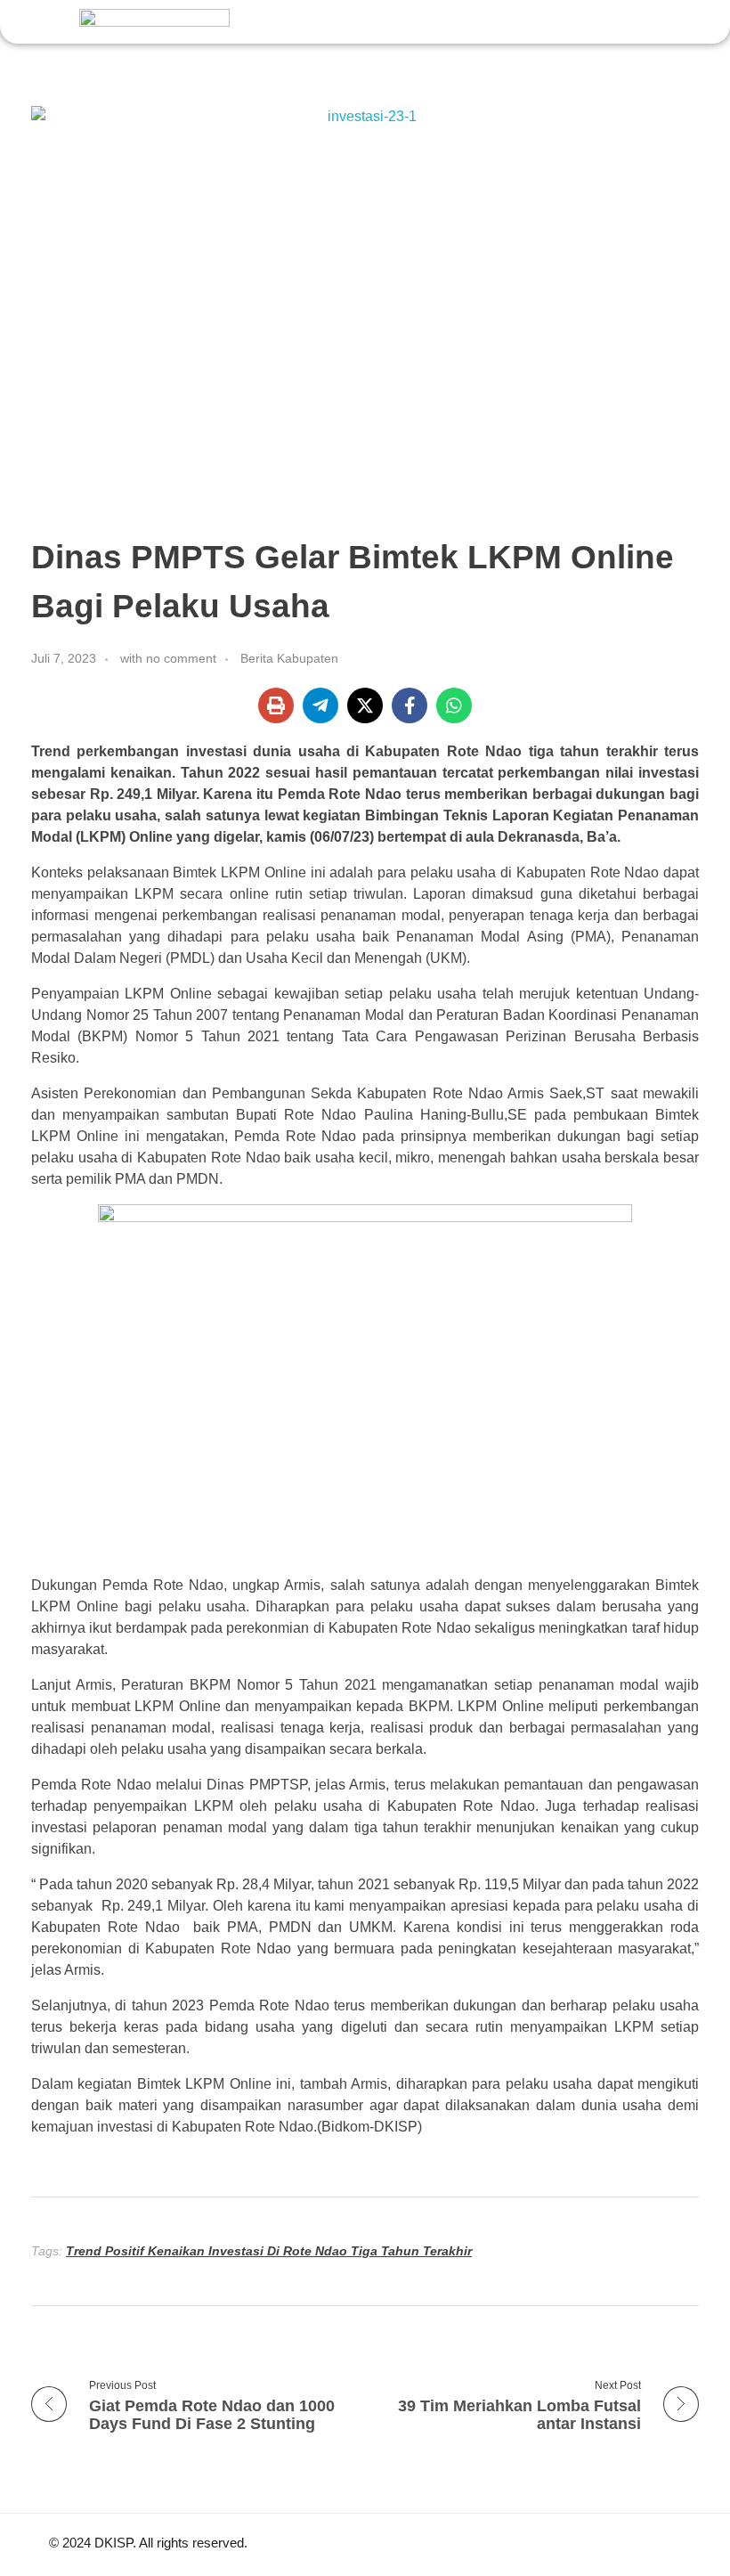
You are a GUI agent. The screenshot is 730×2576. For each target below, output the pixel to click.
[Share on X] (365, 705)
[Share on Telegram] (320, 705)
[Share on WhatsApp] (454, 705)
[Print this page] (276, 705)
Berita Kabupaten (289, 658)
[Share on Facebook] (410, 705)
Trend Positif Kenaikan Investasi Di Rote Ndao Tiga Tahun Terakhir (269, 2251)
